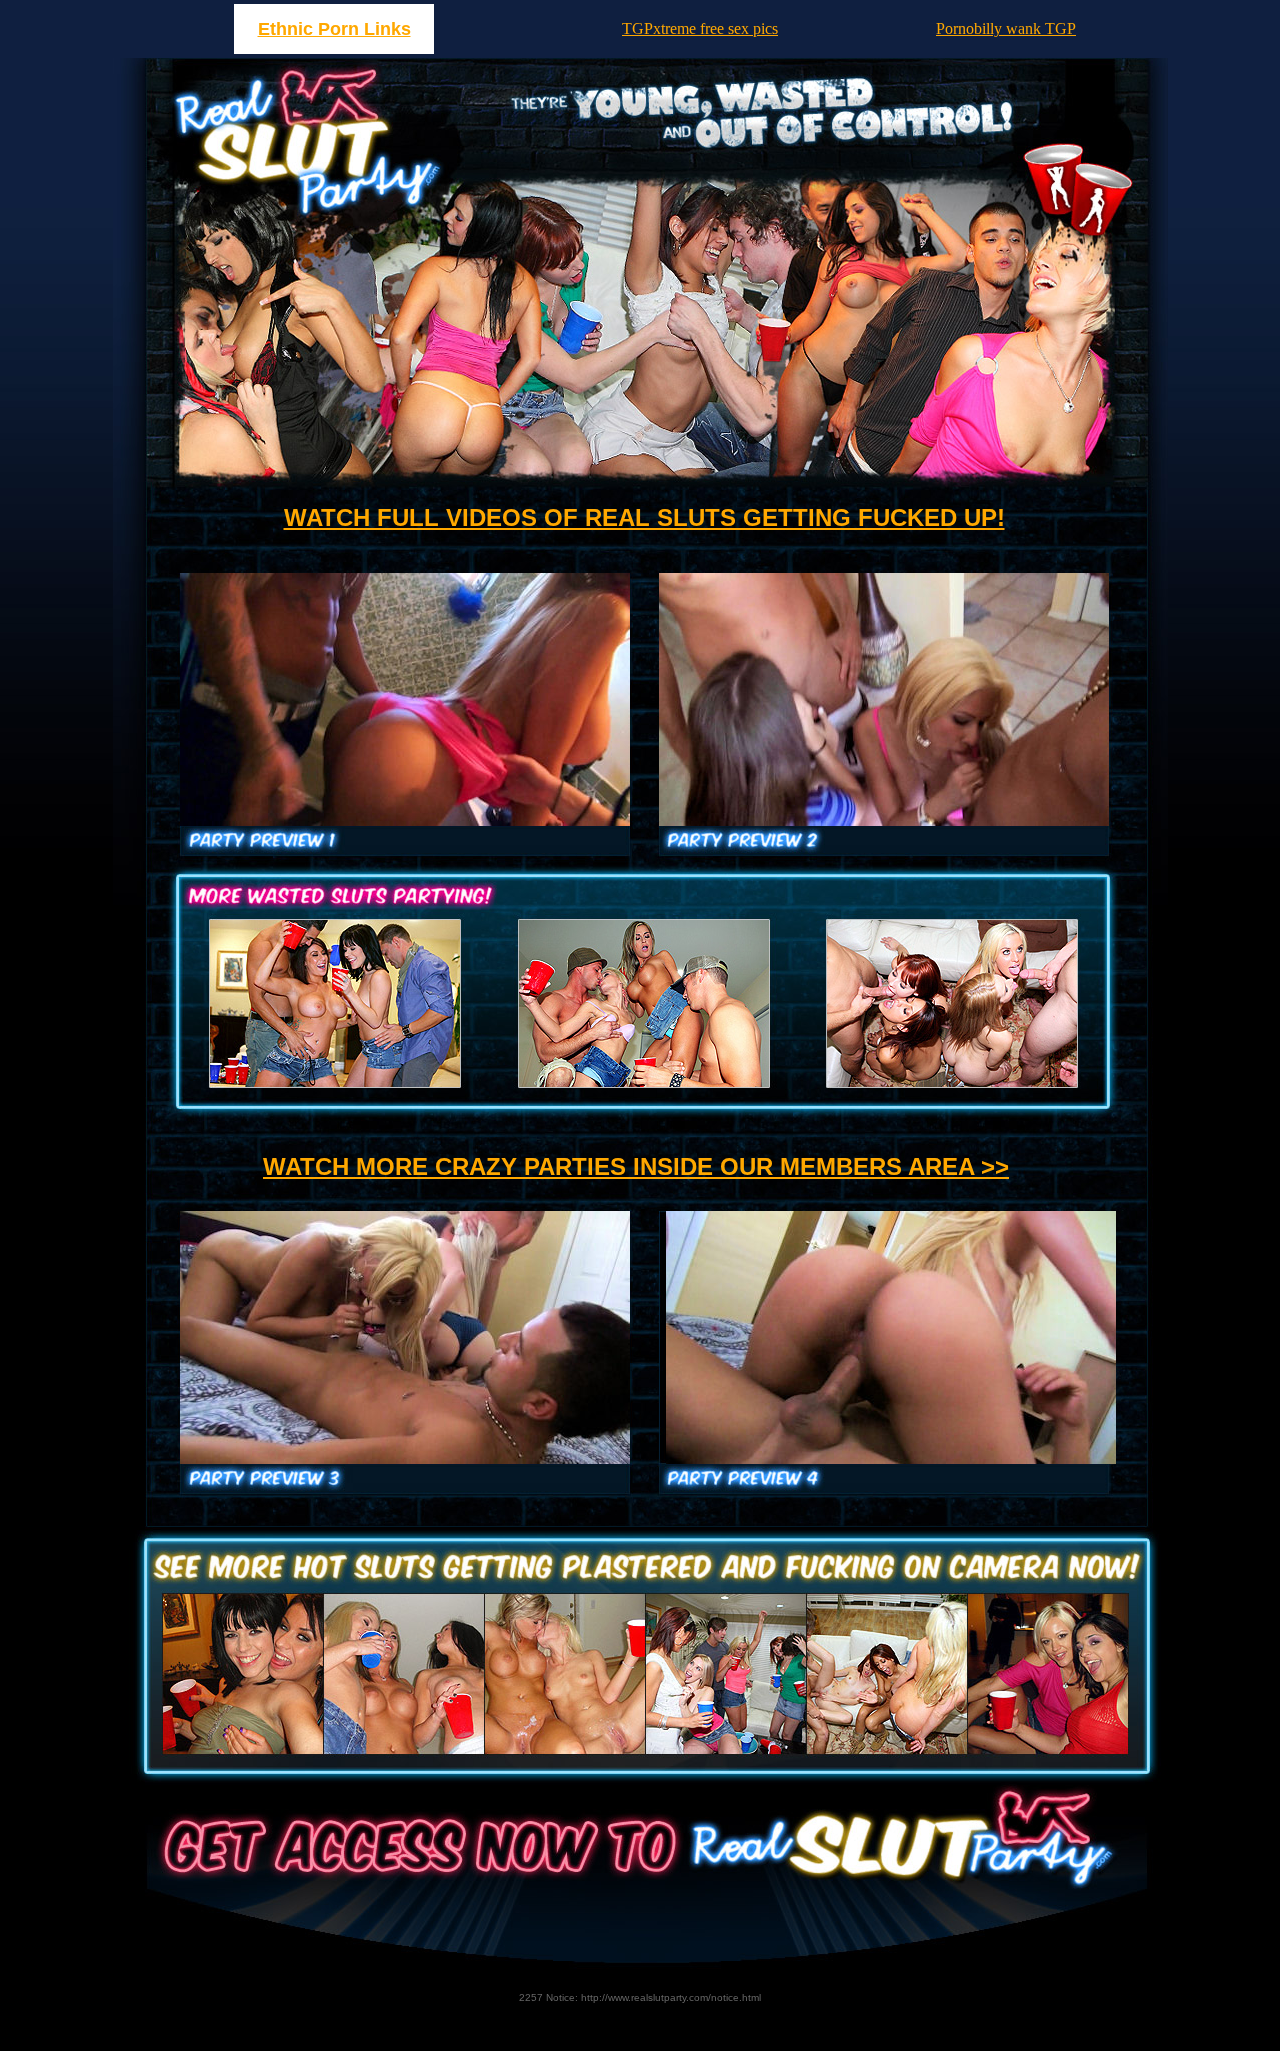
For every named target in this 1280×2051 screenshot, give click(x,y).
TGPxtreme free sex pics (700, 28)
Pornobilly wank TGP (1006, 28)
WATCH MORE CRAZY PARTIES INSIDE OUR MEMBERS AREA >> (636, 1166)
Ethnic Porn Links (334, 29)
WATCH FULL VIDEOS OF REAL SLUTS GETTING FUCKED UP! (644, 517)
